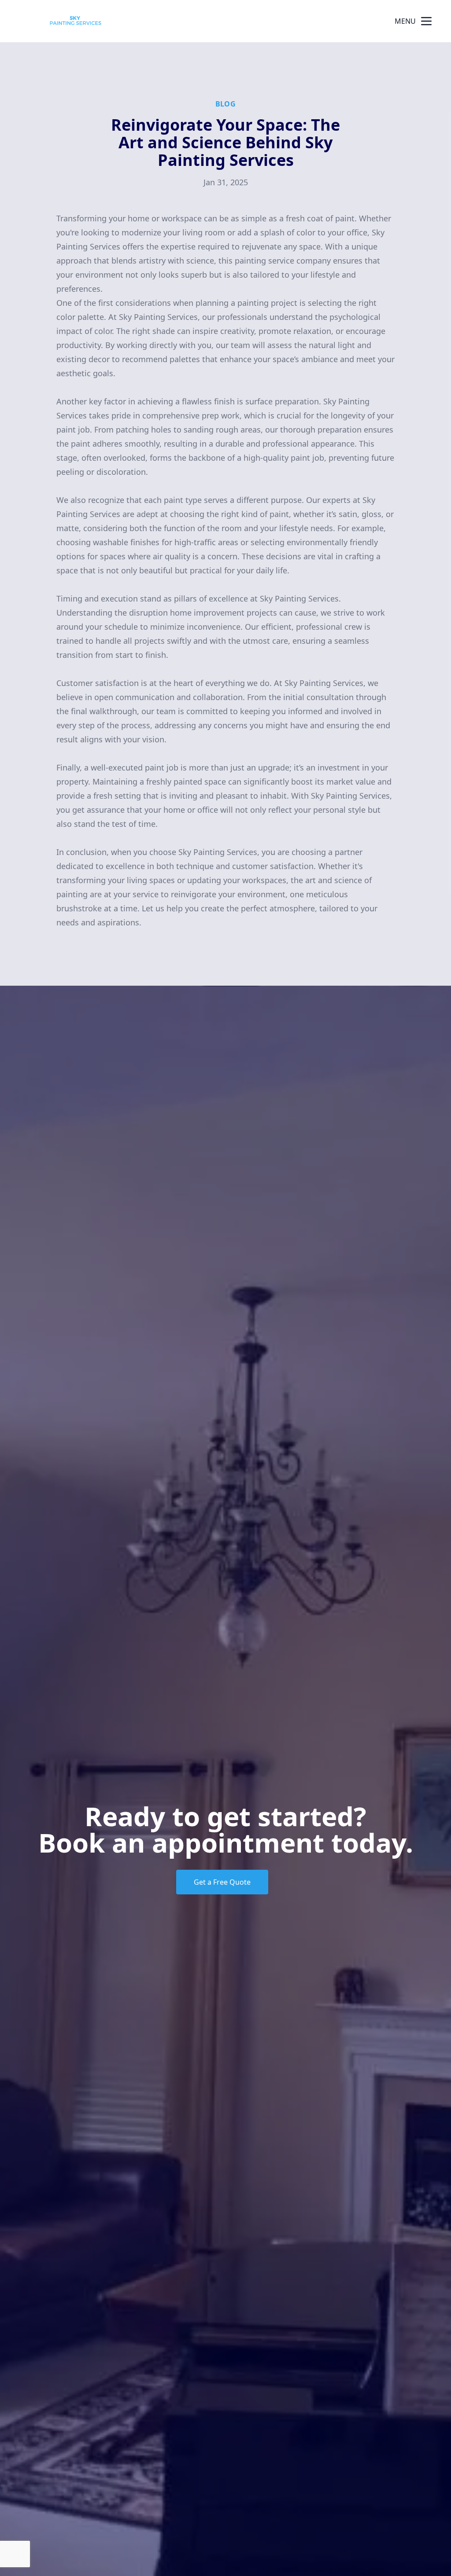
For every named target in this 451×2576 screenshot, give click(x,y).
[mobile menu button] (426, 21)
